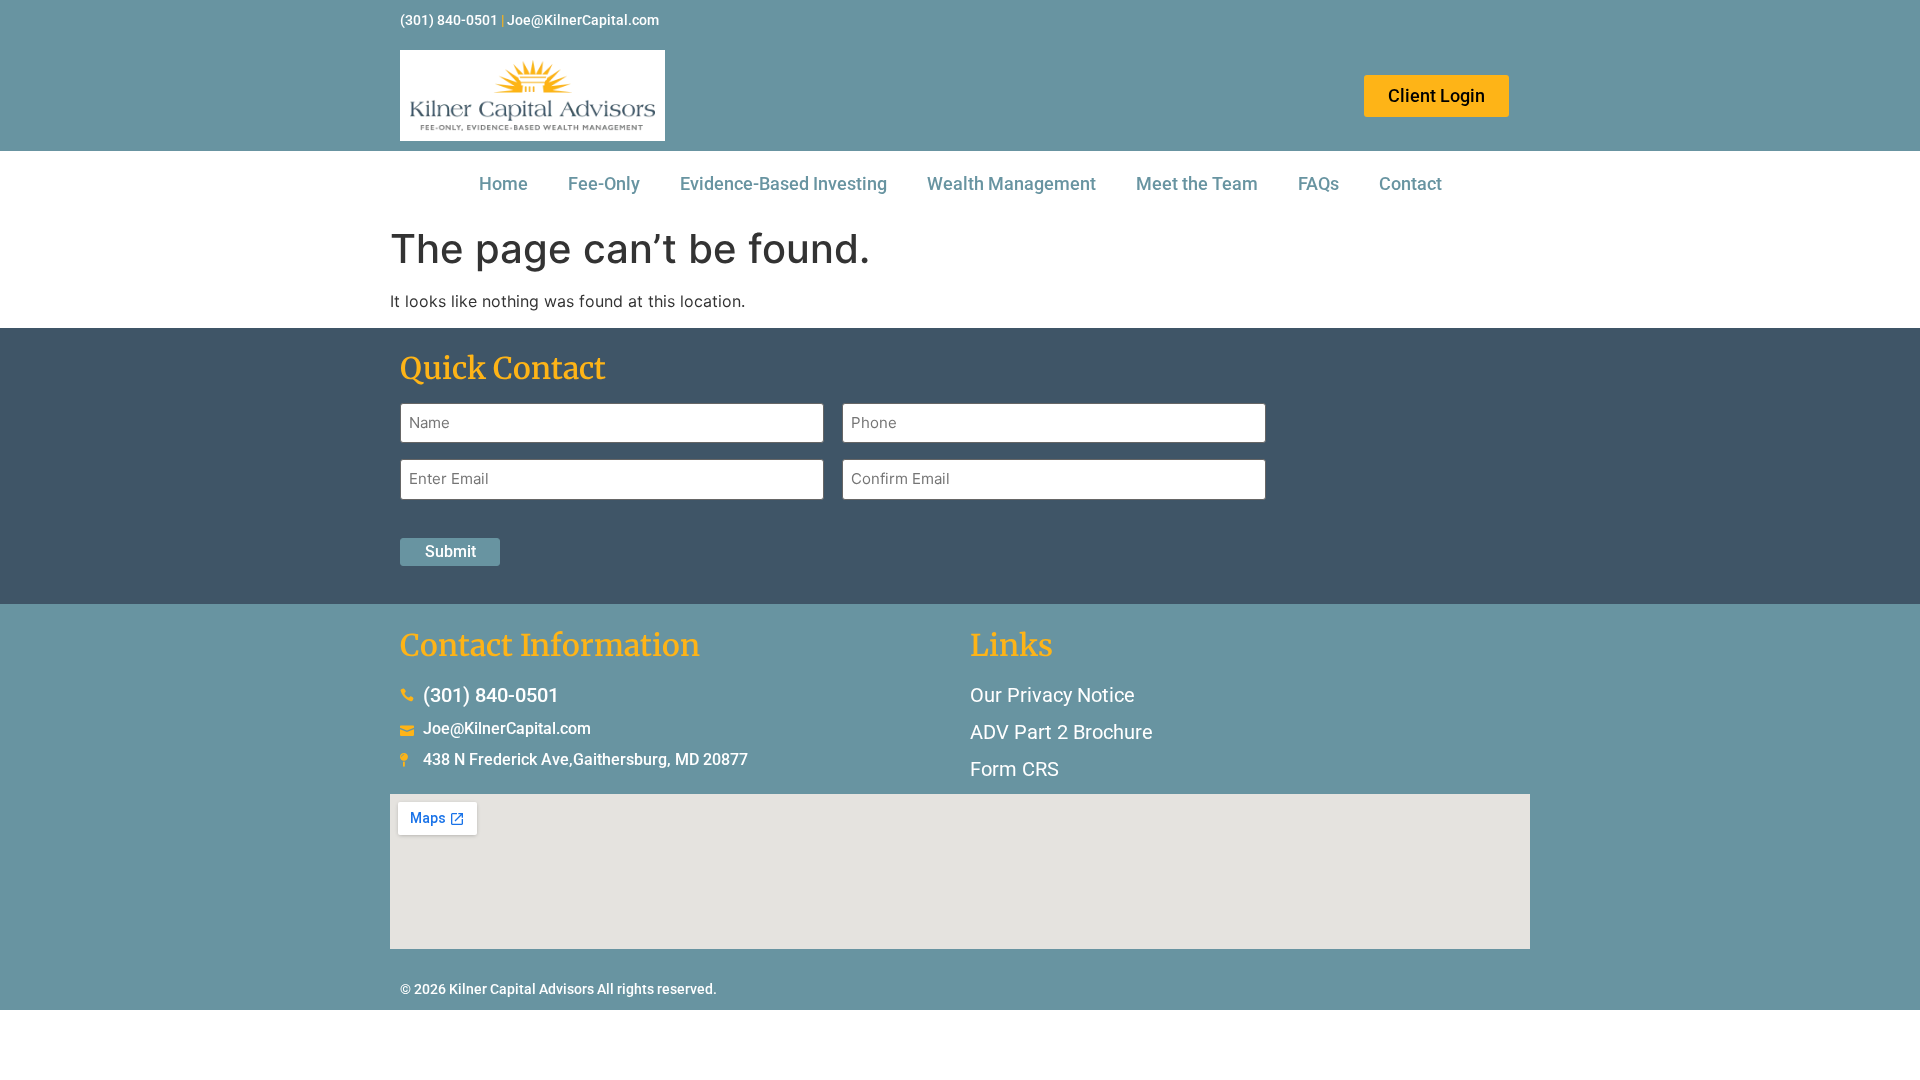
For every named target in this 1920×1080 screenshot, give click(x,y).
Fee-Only (604, 183)
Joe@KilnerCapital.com (583, 20)
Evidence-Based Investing (783, 183)
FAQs (1318, 183)
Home (503, 183)
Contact (1410, 183)
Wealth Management (1011, 183)
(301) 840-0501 (449, 20)
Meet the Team (1197, 183)
